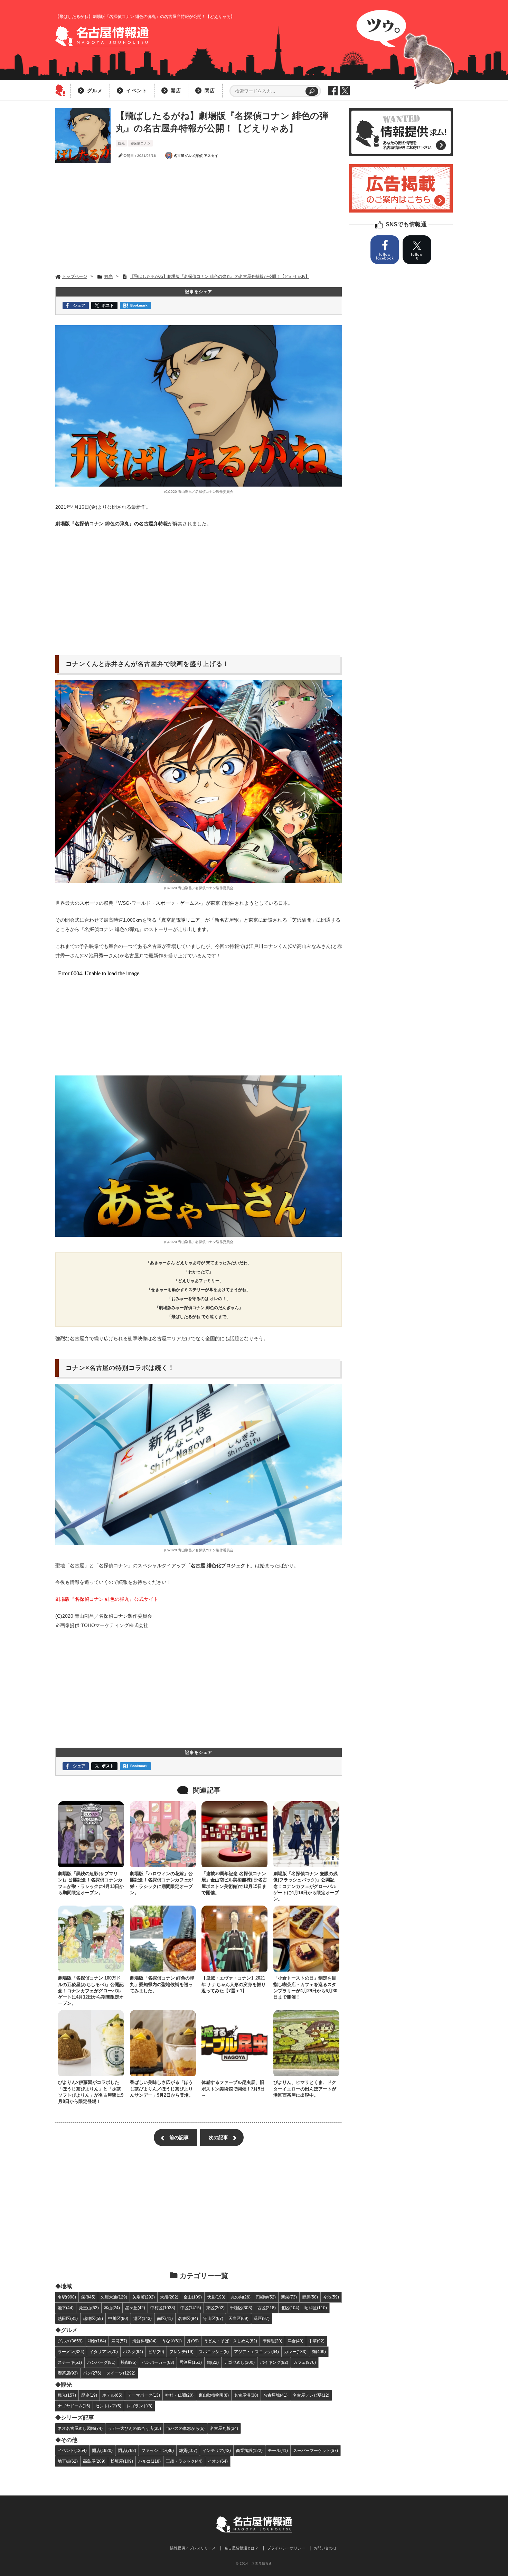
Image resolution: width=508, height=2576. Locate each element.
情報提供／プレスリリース (193, 2548)
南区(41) (165, 2318)
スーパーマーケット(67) (316, 2450)
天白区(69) (238, 2318)
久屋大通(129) (114, 2297)
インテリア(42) (217, 2450)
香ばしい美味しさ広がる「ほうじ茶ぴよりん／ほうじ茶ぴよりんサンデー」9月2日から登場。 (162, 2089)
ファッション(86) (158, 2450)
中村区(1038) (163, 2308)
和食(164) (97, 2341)
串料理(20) (272, 2341)
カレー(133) (295, 2352)
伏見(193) (216, 2297)
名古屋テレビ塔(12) (311, 2395)
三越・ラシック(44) (184, 2461)
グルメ (95, 91)
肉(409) (319, 2352)
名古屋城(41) (275, 2395)
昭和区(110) (316, 2308)
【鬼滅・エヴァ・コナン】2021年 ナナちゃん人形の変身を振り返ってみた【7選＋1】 (234, 1984)
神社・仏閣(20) (179, 2395)
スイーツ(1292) (121, 2373)
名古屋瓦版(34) (224, 2428)
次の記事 (218, 2137)
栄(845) (88, 2297)
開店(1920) (102, 2450)
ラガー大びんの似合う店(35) (134, 2428)
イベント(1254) (72, 2450)
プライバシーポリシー (286, 2548)
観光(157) (67, 2395)
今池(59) (331, 2297)
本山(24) (112, 2308)
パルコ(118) (149, 2461)
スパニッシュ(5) (214, 2352)
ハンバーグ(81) (101, 2362)
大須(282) (169, 2297)
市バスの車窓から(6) (185, 2428)
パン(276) (92, 2373)
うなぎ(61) (172, 2341)
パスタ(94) (133, 2352)
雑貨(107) (188, 2450)
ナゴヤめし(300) (239, 2362)
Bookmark (139, 305)
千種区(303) (241, 2308)
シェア (79, 305)
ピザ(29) (156, 2352)
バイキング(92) (274, 2362)
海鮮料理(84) (144, 2341)
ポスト (108, 305)
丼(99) (193, 2341)
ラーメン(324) (71, 2352)
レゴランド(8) (139, 2406)
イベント (137, 91)
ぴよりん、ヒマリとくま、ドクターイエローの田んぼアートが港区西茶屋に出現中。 (305, 2089)
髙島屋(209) (94, 2461)
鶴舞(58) (310, 2297)
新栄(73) (289, 2297)
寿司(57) (119, 2341)
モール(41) (278, 2450)
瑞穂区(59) (93, 2318)
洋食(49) (295, 2341)
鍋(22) (213, 2362)
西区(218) (267, 2308)
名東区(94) (188, 2318)
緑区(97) (262, 2318)
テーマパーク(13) (144, 2395)
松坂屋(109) (122, 2461)
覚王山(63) (89, 2308)
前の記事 (179, 2137)
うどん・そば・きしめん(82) (231, 2341)
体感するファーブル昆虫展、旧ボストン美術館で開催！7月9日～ (233, 2089)
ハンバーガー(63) (158, 2362)
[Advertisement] (199, 218)
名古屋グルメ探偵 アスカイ (196, 156)
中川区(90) (118, 2318)
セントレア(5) (108, 2406)
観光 (121, 143)
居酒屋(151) (191, 2362)
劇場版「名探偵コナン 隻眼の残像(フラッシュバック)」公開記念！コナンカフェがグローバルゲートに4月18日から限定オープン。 (306, 1886)
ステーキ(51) (70, 2362)
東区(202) (215, 2308)
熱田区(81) (68, 2318)
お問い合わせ (325, 2548)
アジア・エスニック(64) (256, 2352)
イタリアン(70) (104, 2352)
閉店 (210, 91)
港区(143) (143, 2318)
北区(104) (290, 2308)
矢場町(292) (144, 2297)
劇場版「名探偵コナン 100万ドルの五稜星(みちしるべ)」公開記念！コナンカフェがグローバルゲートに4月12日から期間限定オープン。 (91, 1991)
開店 (176, 91)
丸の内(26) (241, 2297)
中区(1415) (191, 2308)
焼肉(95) (129, 2362)
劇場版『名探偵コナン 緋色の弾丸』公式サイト (107, 1599)
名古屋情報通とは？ (241, 2548)
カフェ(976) (305, 2362)
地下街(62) (68, 2461)
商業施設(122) (249, 2450)
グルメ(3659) (70, 2341)
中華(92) (317, 2341)
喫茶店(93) (68, 2373)
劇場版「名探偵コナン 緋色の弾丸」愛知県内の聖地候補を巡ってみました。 (162, 1984)
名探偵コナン (140, 143)
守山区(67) (213, 2318)
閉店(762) (127, 2450)
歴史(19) (89, 2395)
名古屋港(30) (246, 2395)
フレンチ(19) (181, 2352)
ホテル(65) (112, 2395)
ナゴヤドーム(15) (74, 2406)
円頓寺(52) (266, 2297)
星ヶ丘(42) (135, 2308)
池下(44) (66, 2308)
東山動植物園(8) (214, 2395)
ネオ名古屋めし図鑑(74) (80, 2428)
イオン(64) (218, 2461)
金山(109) (193, 2297)
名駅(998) (67, 2297)
